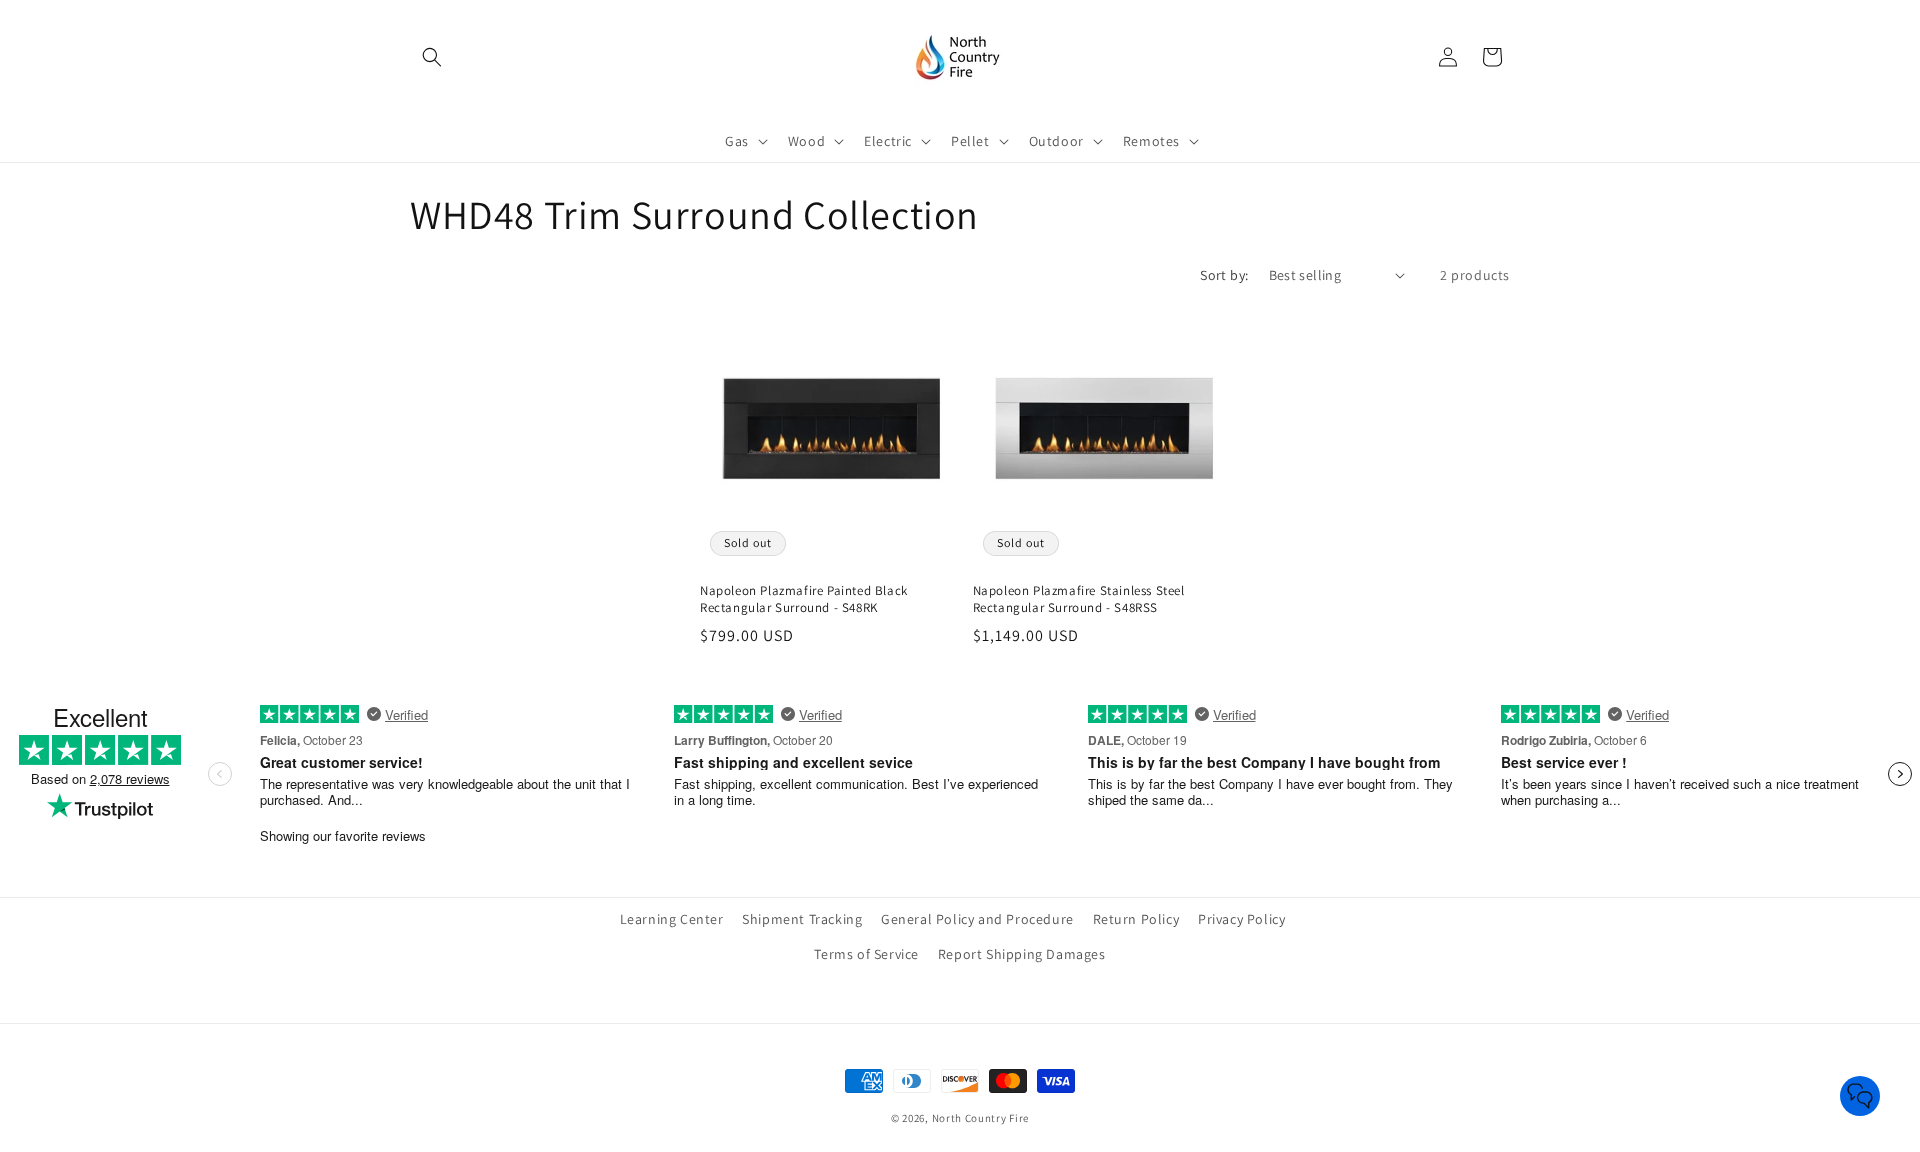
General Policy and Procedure (977, 919)
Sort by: (1224, 275)
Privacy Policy (1241, 919)
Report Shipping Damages (1022, 954)
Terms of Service (866, 954)
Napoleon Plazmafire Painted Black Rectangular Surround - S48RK (804, 599)
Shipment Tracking (802, 919)
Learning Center (672, 919)
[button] (432, 57)
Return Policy (1136, 919)
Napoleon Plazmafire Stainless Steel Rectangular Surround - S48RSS (1079, 599)
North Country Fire (981, 1118)
